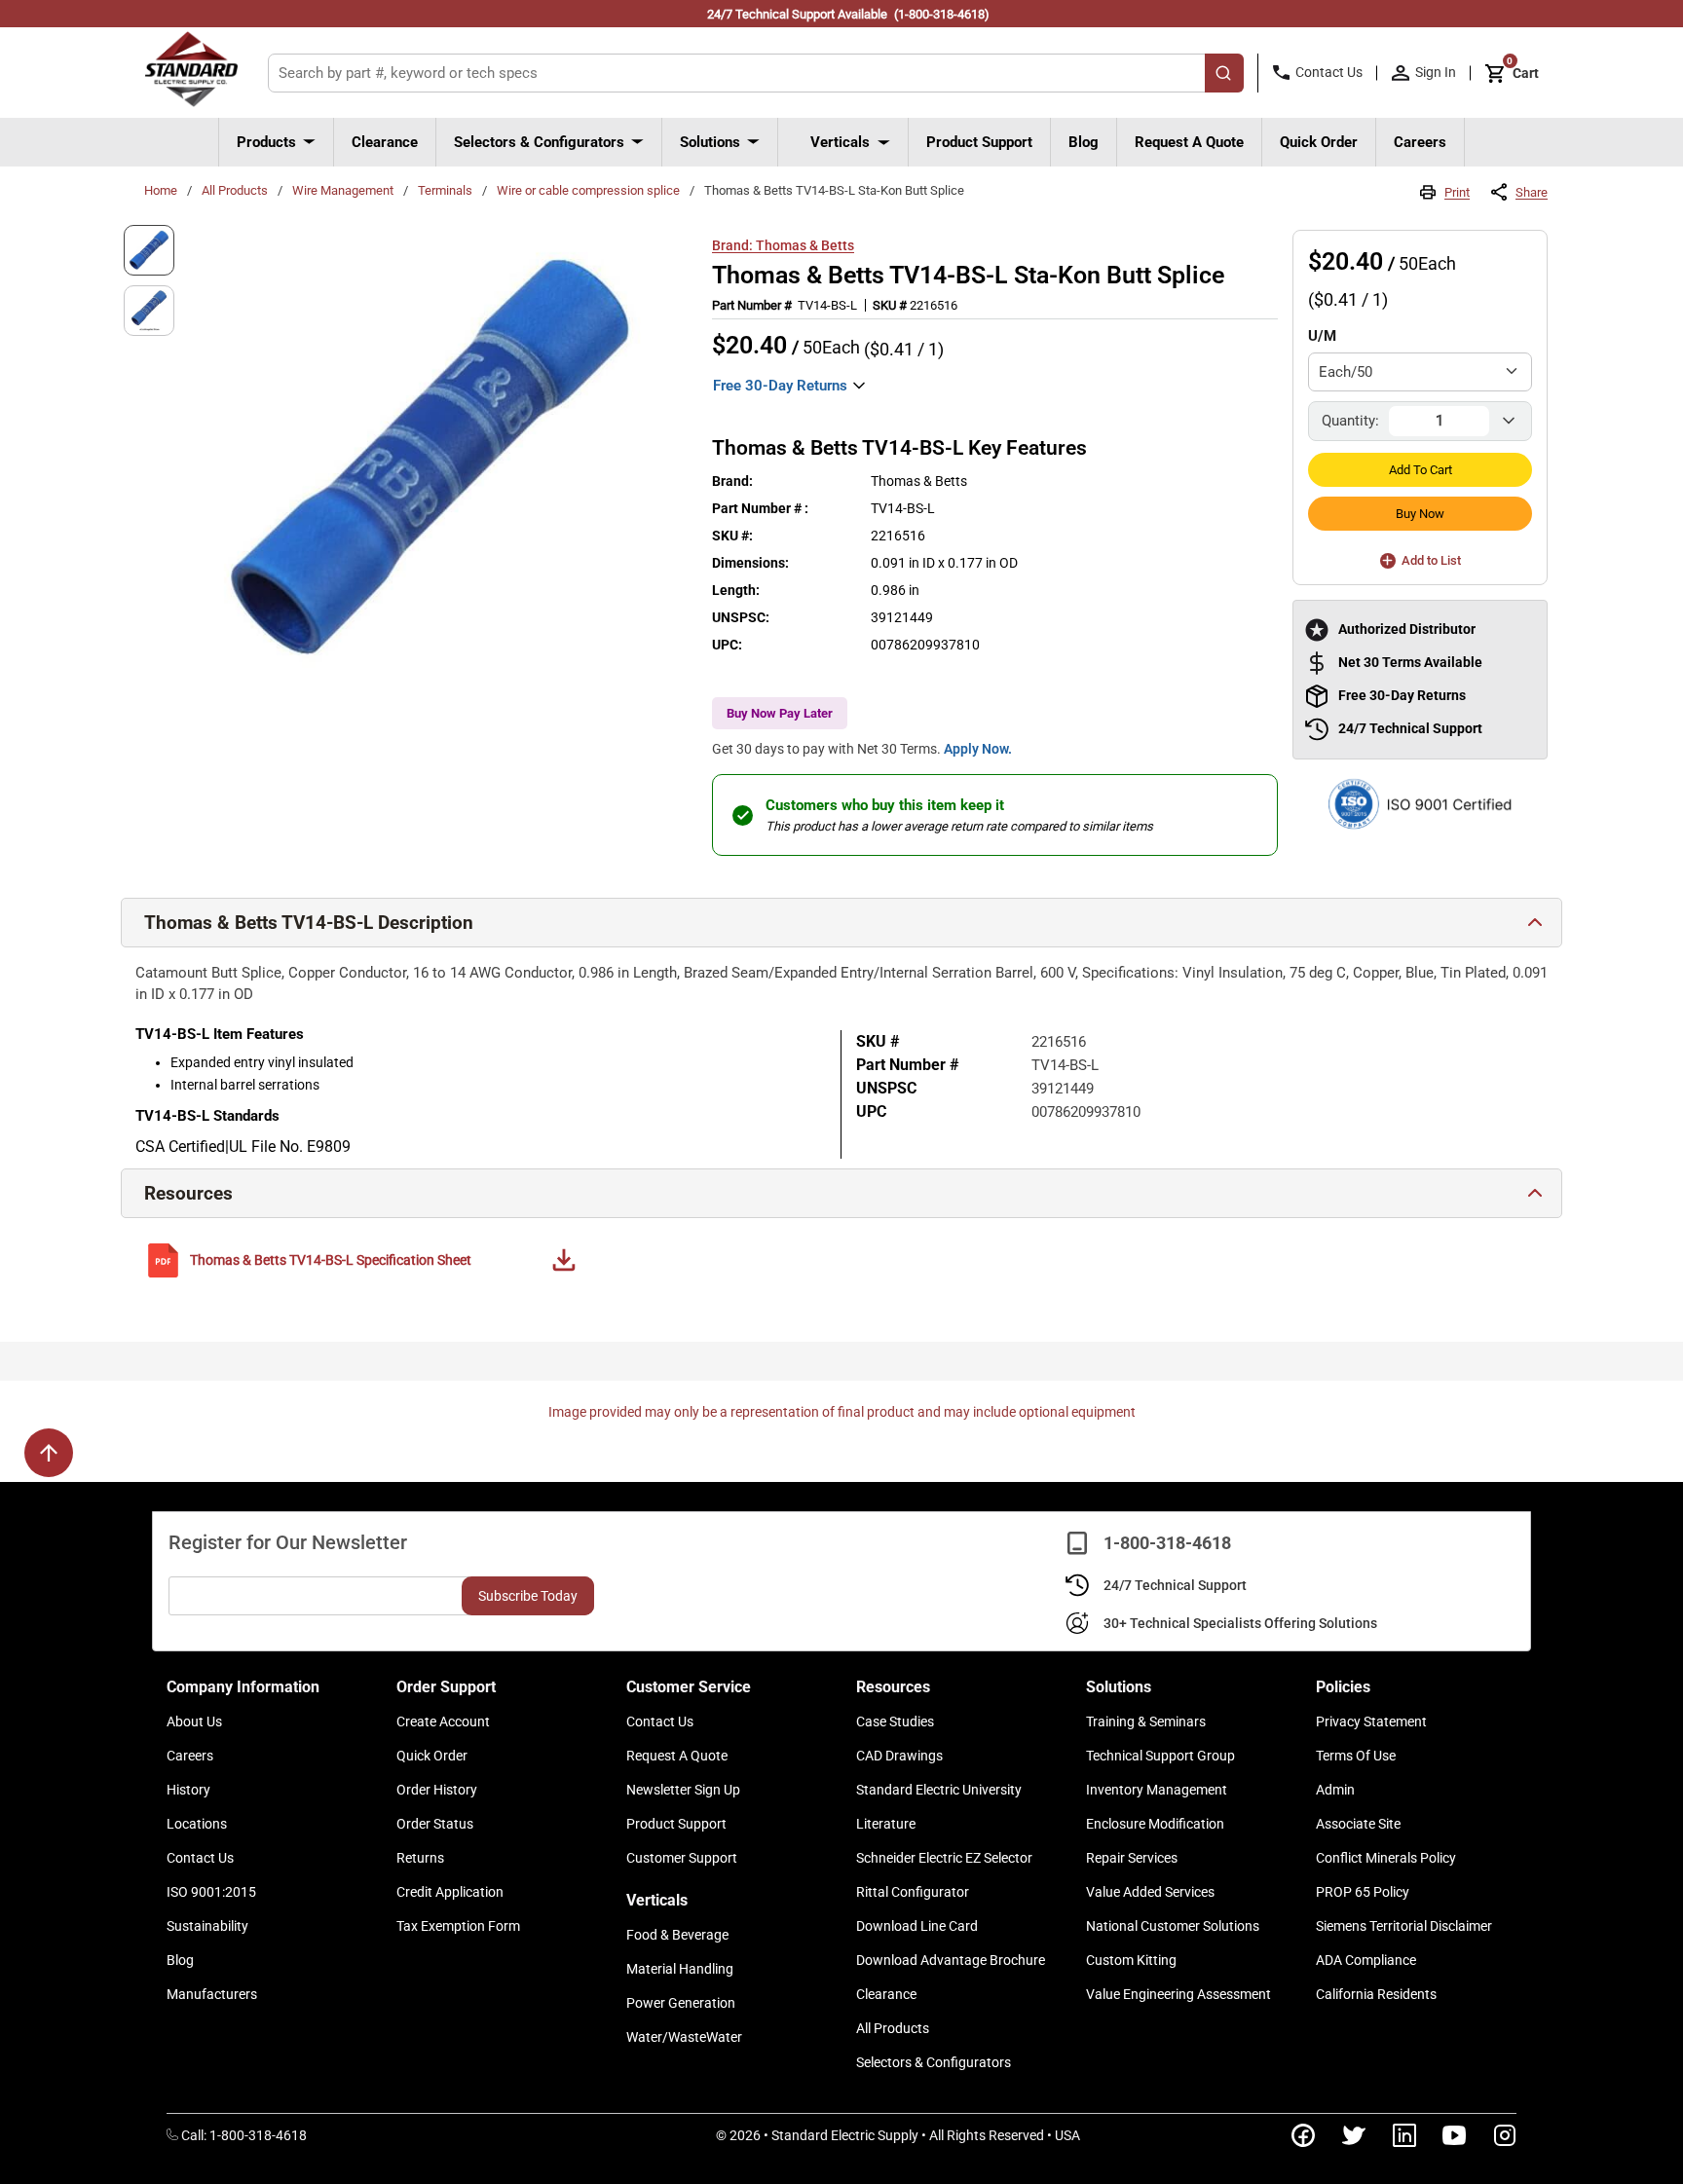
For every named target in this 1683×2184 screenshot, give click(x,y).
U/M (1322, 336)
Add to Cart (1421, 470)
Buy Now (1420, 514)
